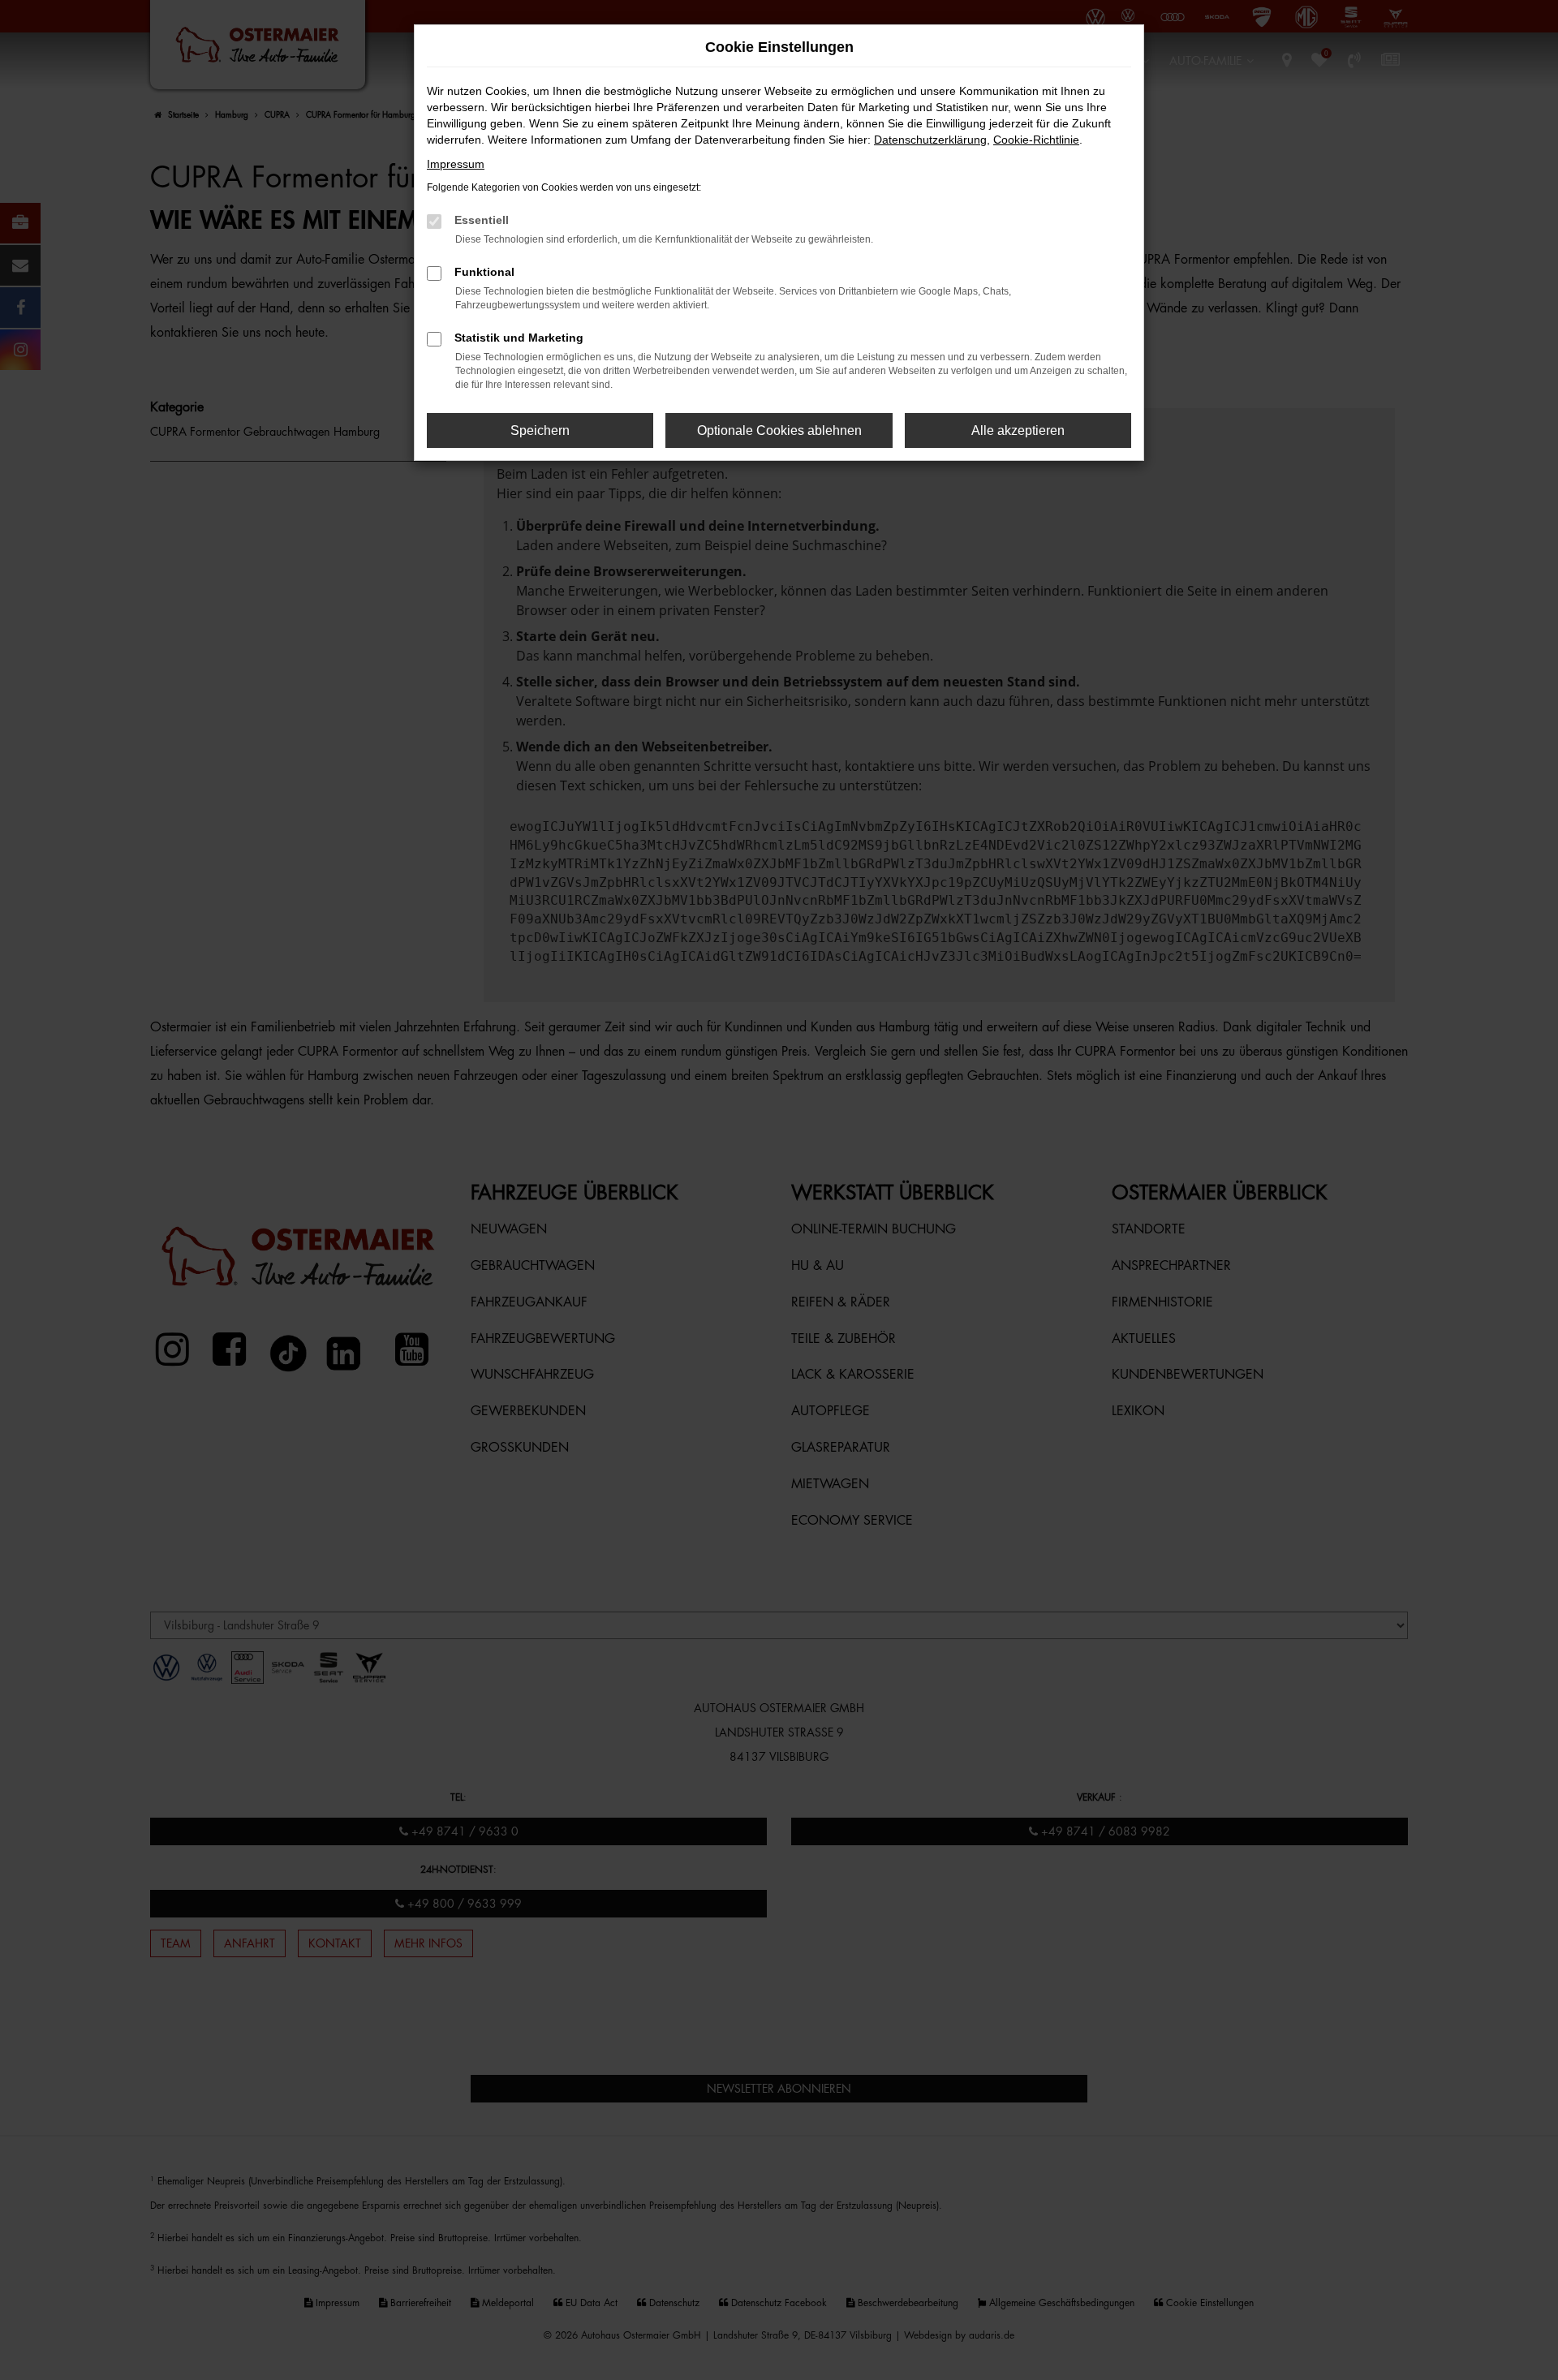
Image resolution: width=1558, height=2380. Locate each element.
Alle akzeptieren (1018, 430)
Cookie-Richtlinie (1036, 140)
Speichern (540, 430)
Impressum (456, 164)
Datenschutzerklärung (930, 140)
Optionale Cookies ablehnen (779, 430)
